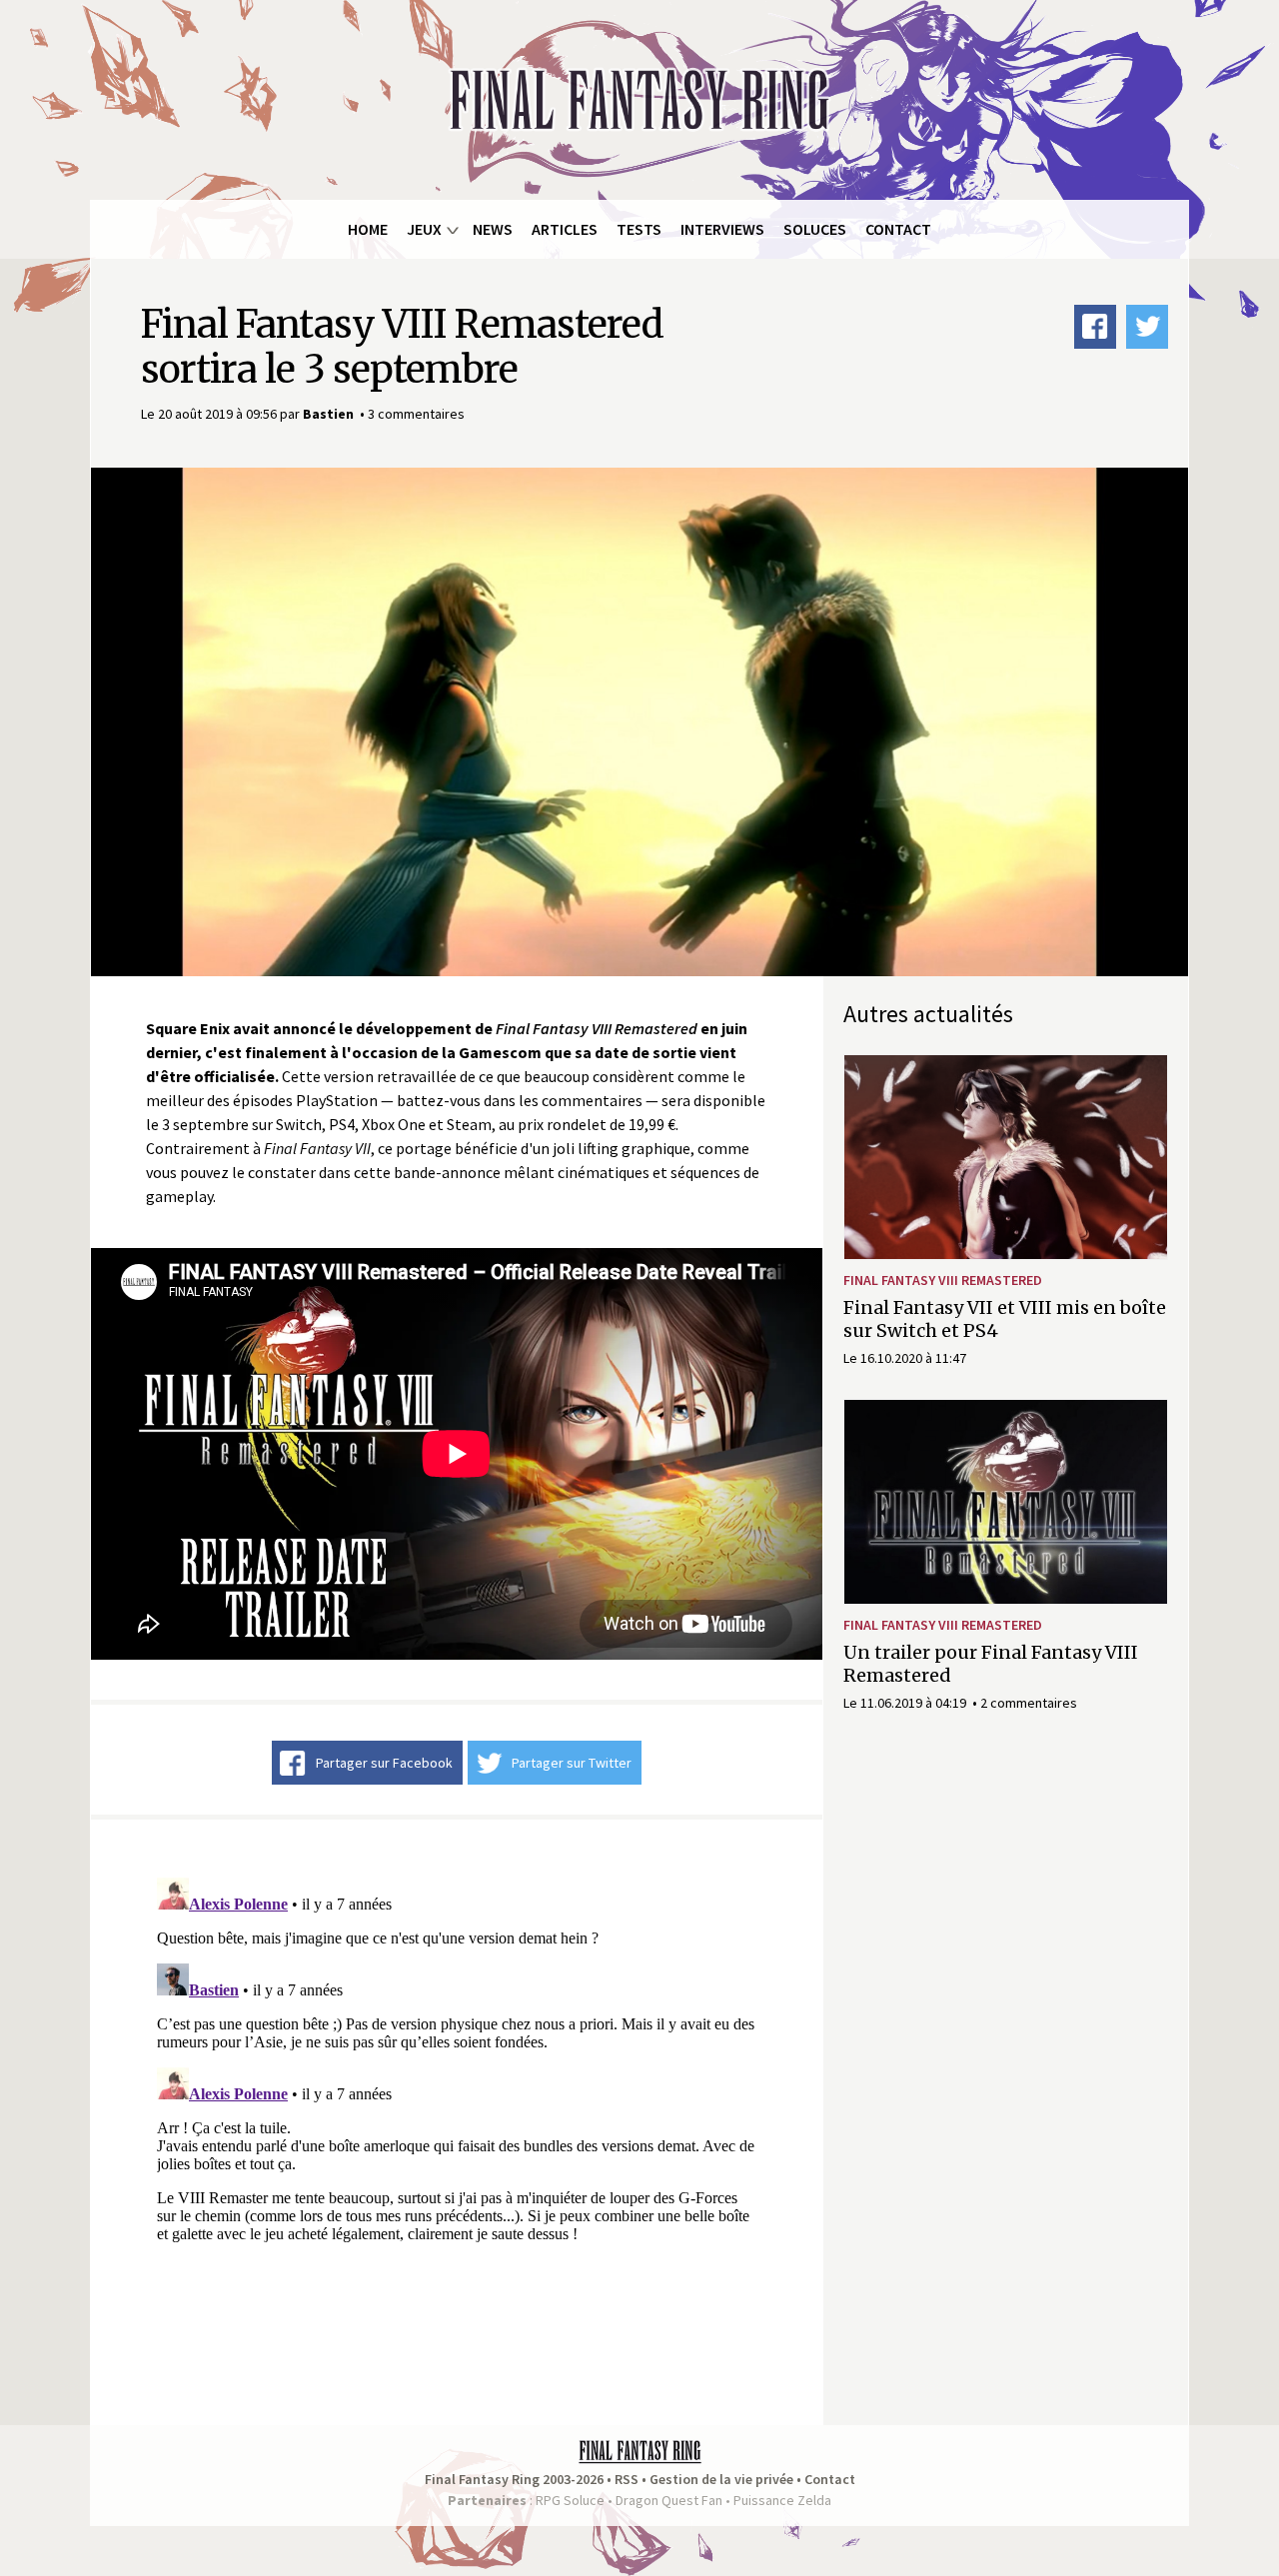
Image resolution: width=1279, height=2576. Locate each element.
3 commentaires (416, 414)
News (493, 229)
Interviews (722, 229)
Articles (565, 229)
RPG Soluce (570, 2500)
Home (368, 229)
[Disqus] (457, 2119)
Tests (639, 229)
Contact (898, 229)
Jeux (424, 229)
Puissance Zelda (782, 2500)
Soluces (815, 229)
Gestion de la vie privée (721, 2479)
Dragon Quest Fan (669, 2500)
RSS (627, 2479)
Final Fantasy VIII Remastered (943, 1280)
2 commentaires (1029, 1703)
